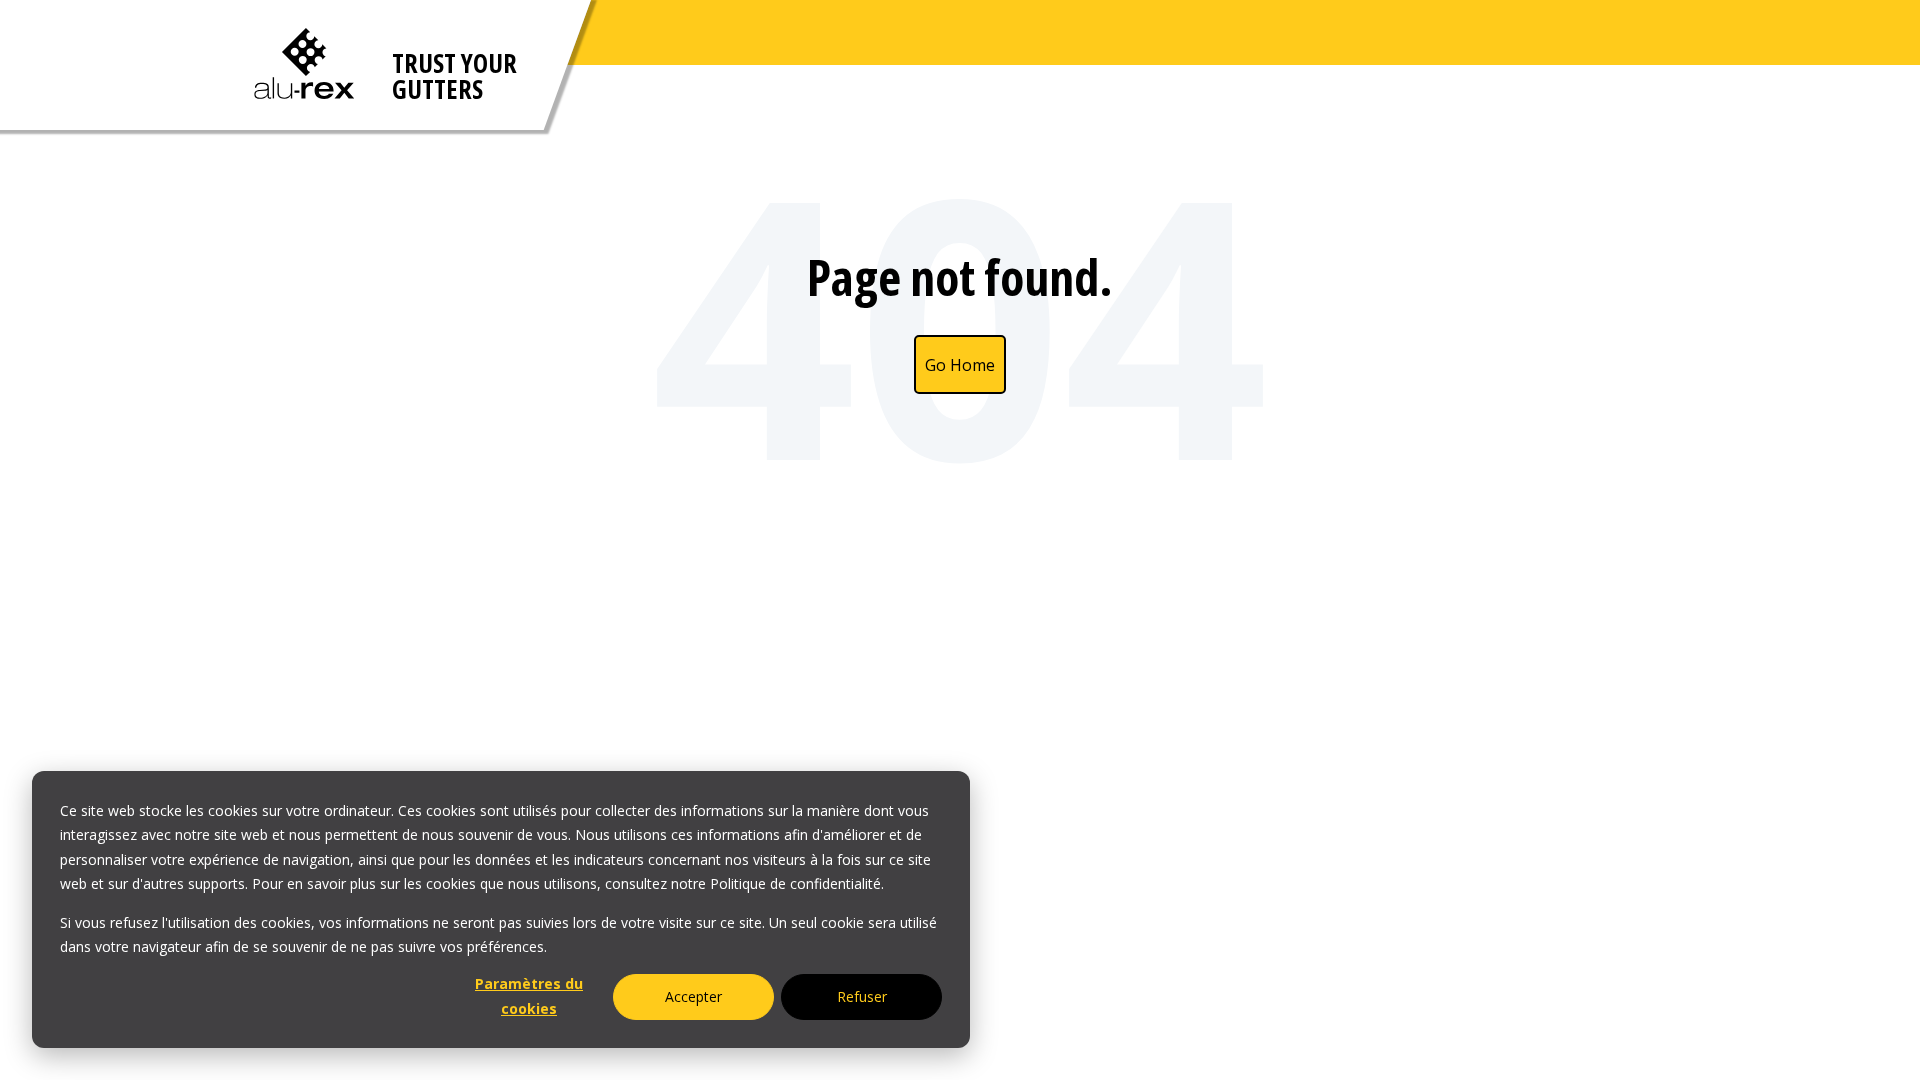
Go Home (960, 365)
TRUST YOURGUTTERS (454, 76)
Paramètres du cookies (529, 996)
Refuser (862, 996)
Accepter (693, 996)
